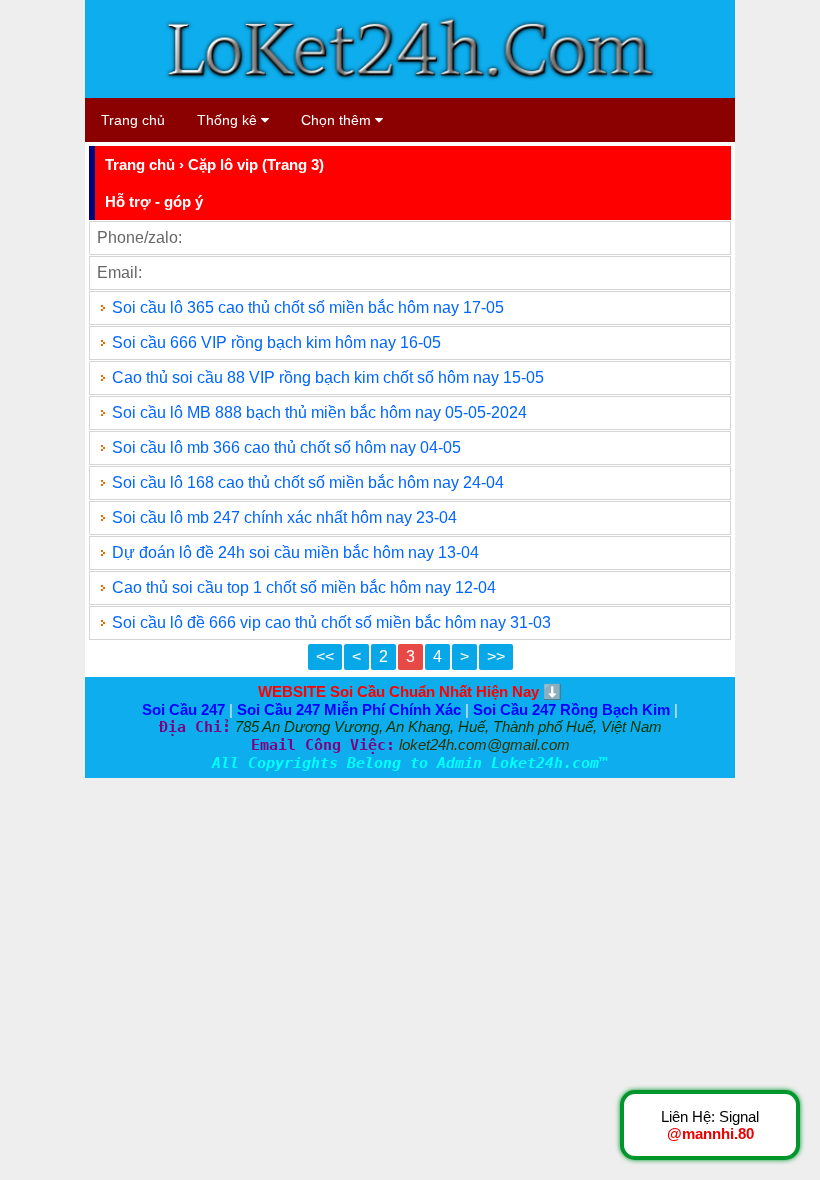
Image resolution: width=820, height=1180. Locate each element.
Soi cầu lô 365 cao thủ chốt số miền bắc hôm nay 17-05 (308, 307)
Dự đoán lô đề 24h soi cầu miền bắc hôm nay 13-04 (295, 552)
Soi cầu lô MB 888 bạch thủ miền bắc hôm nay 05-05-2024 (319, 412)
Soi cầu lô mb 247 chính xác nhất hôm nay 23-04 (284, 517)
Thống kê (229, 120)
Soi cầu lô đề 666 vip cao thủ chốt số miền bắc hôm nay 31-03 (331, 622)
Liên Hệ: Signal (710, 1125)
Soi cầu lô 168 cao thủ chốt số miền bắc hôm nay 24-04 (308, 482)
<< (325, 656)
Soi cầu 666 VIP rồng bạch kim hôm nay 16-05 (276, 342)
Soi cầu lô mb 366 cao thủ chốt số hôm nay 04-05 (286, 447)
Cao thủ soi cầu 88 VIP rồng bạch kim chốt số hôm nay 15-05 (328, 377)
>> (496, 656)
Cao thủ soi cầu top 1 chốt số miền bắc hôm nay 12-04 (304, 587)
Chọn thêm (338, 120)
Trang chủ (133, 120)
